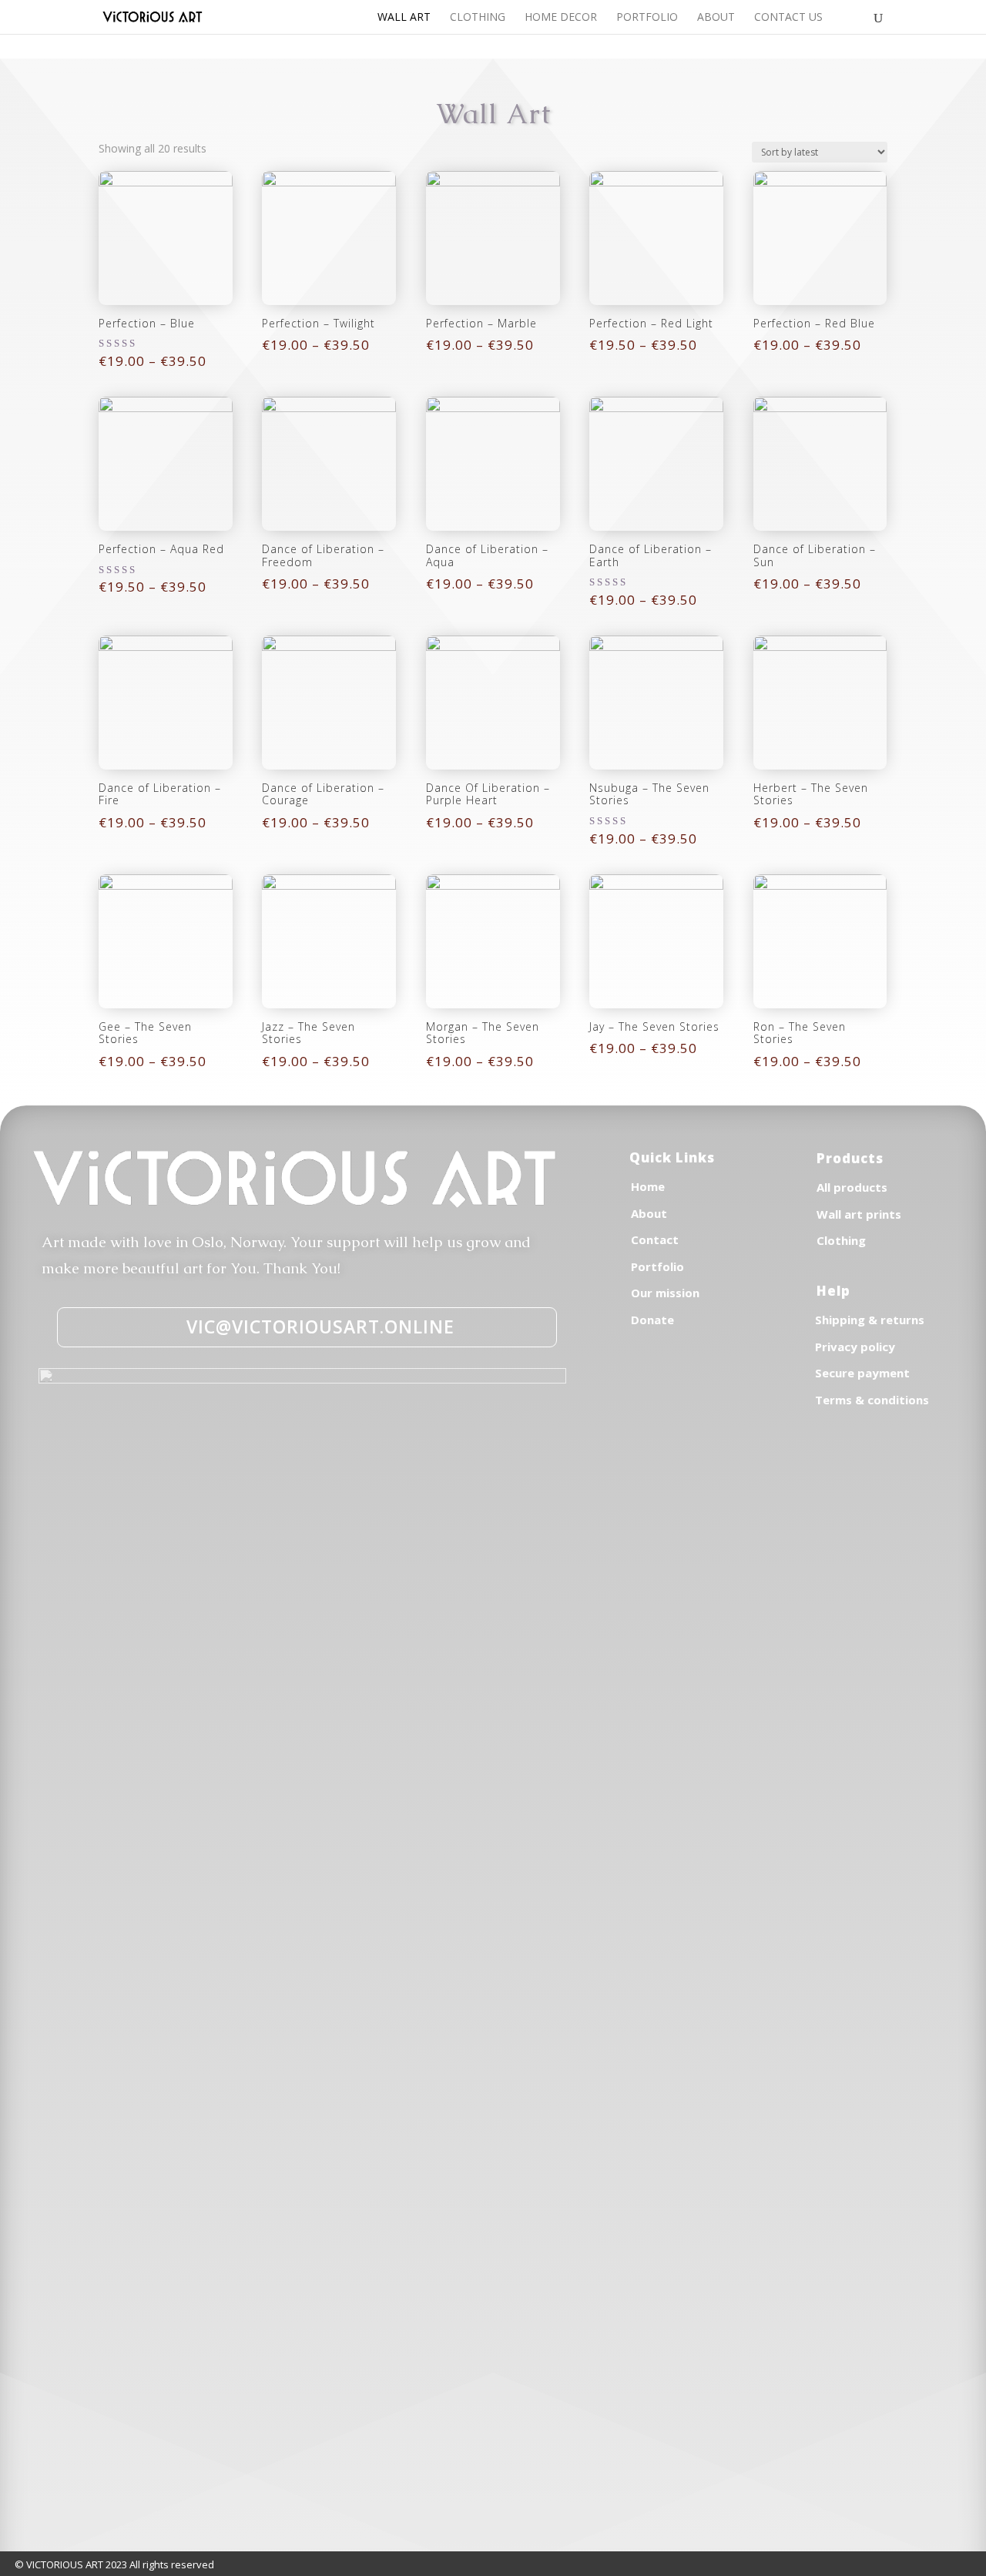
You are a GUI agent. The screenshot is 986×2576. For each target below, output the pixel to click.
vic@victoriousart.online (320, 1327)
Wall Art (404, 18)
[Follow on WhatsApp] (723, 1392)
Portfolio (647, 18)
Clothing (478, 18)
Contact (655, 1239)
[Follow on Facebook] (622, 1392)
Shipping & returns (870, 1320)
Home (648, 1186)
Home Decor (561, 18)
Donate (652, 1320)
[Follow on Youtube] (689, 1392)
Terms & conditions (872, 1400)
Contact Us (788, 18)
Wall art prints (859, 1214)
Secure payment (862, 1373)
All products (852, 1187)
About (716, 18)
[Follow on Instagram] (656, 1392)
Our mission (665, 1293)
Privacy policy (855, 1347)
